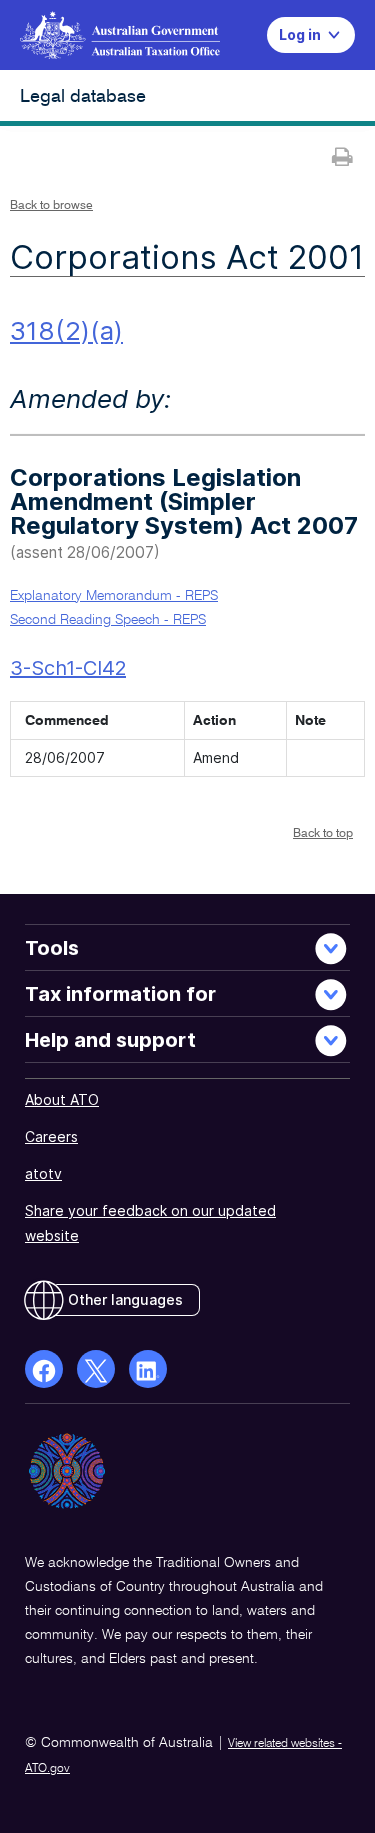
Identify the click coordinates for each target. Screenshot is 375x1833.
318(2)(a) (66, 330)
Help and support (110, 1040)
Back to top (323, 834)
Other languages (125, 1299)
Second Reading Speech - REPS (108, 620)
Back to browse (51, 206)
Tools (52, 948)
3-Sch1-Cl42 (68, 668)
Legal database (83, 97)
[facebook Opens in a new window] (44, 1369)
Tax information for (120, 994)
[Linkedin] (148, 1369)
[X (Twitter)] (96, 1369)
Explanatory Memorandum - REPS (114, 596)
